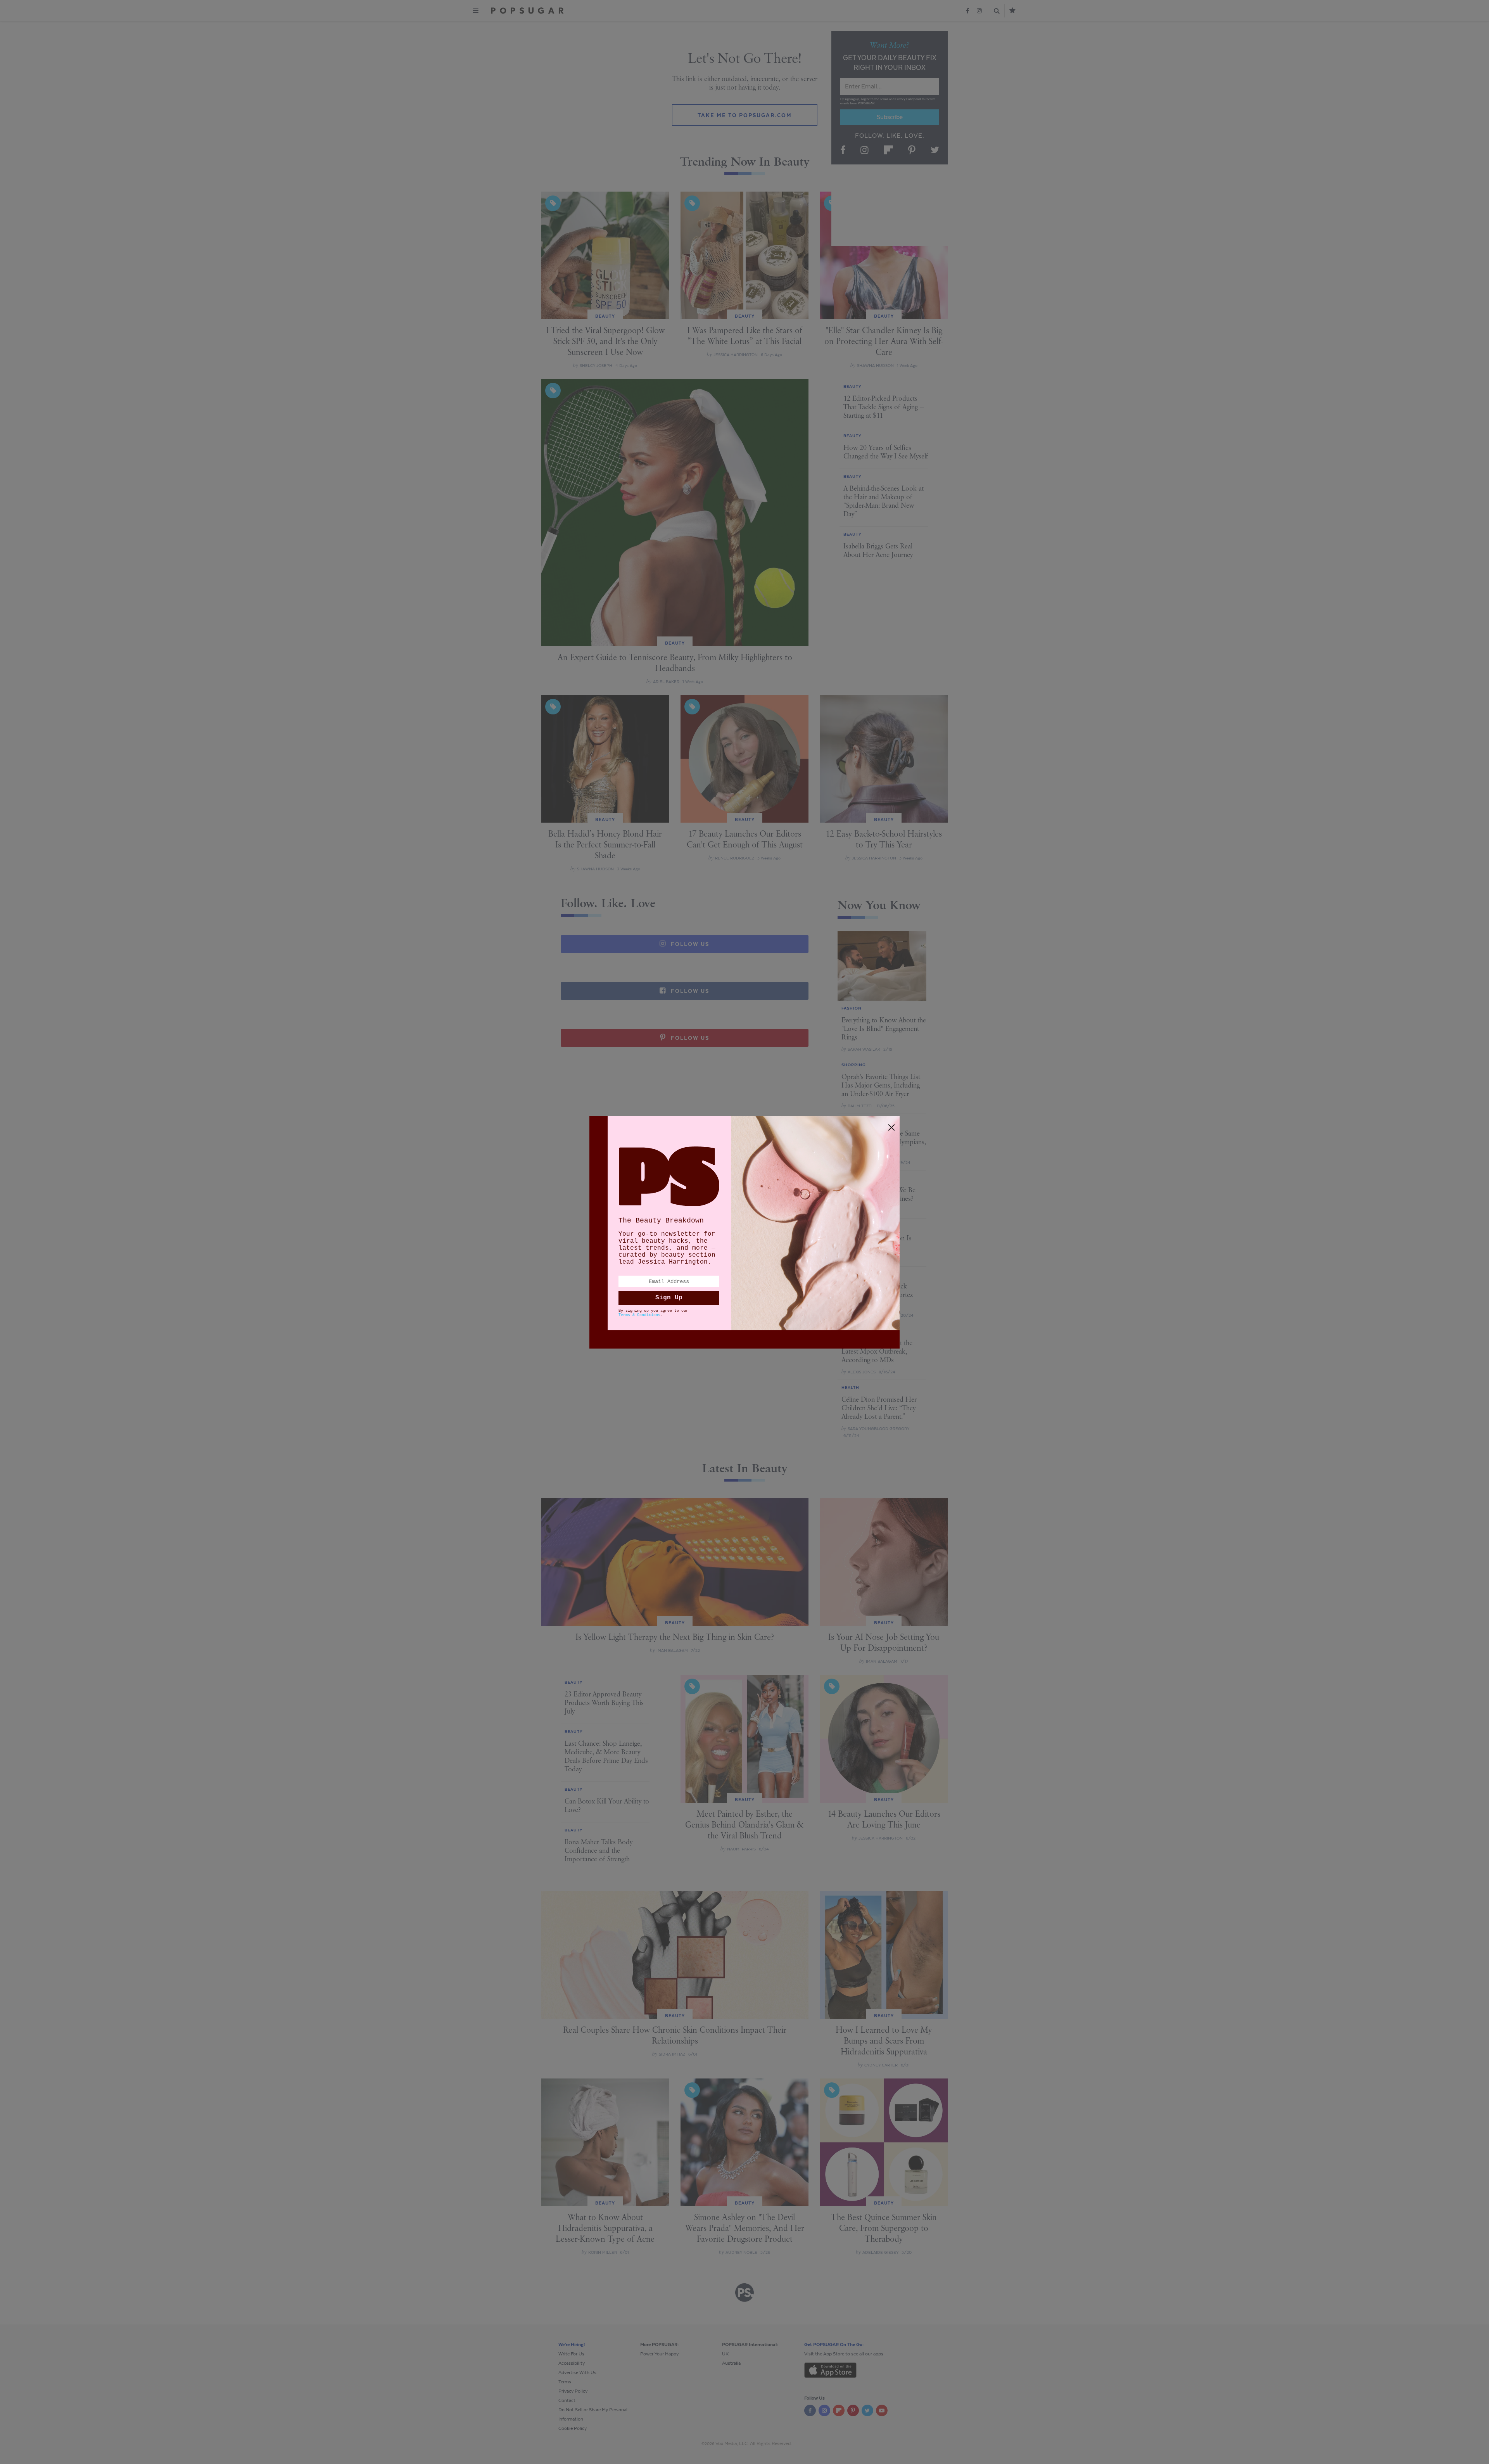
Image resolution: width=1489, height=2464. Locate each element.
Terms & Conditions (639, 1315)
